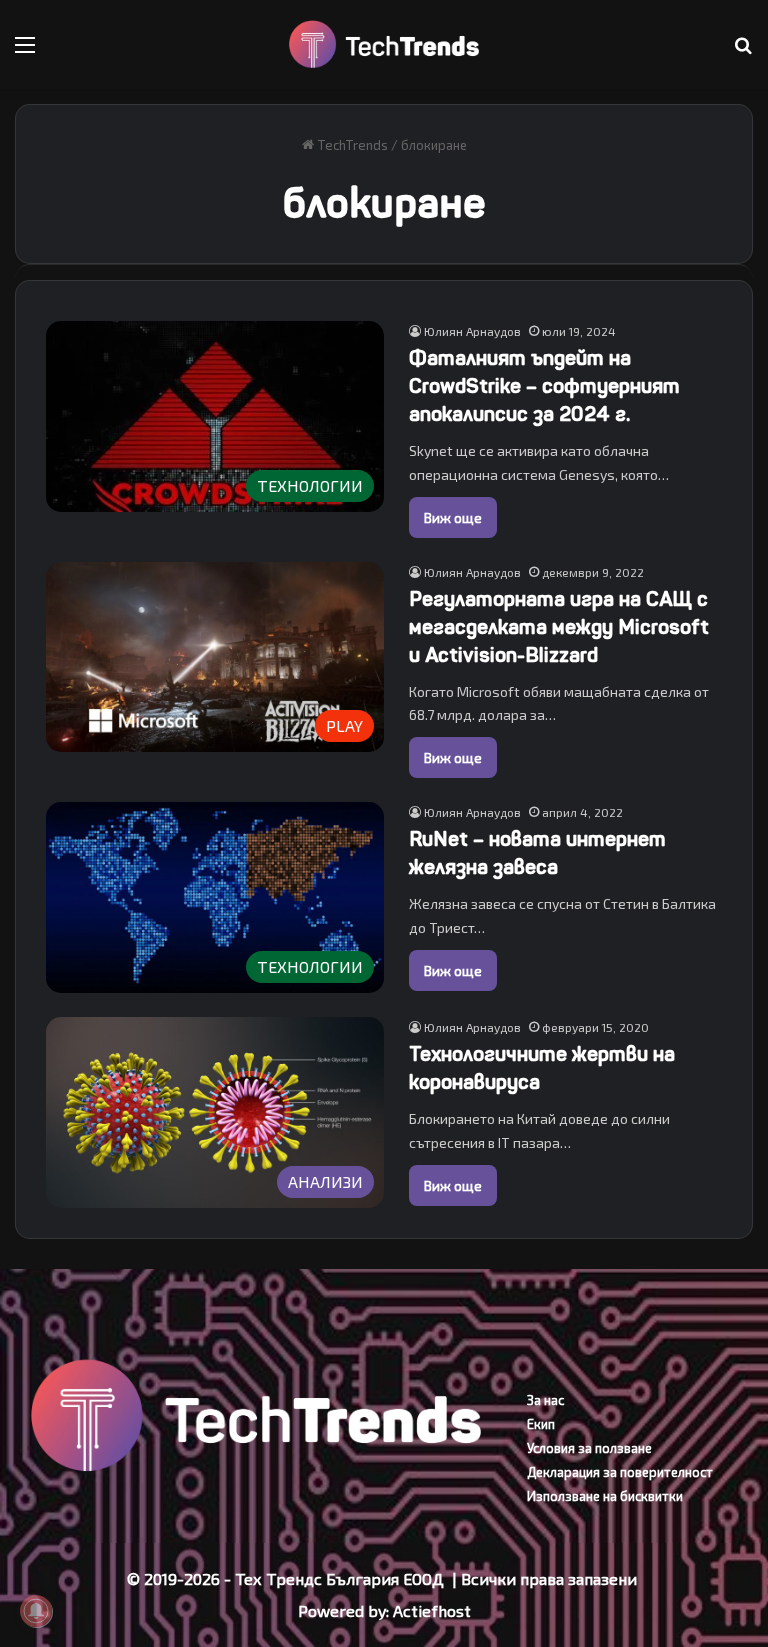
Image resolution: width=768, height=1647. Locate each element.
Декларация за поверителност (620, 1472)
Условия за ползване (589, 1448)
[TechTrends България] (384, 44)
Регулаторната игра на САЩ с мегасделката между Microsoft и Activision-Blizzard (559, 627)
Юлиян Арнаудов (472, 331)
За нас (545, 1400)
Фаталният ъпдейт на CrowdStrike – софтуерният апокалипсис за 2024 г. (544, 386)
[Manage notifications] (36, 1611)
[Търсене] (743, 51)
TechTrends (351, 145)
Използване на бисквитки (605, 1496)
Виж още (453, 517)
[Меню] (25, 51)
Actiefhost (432, 1610)
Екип (541, 1424)
